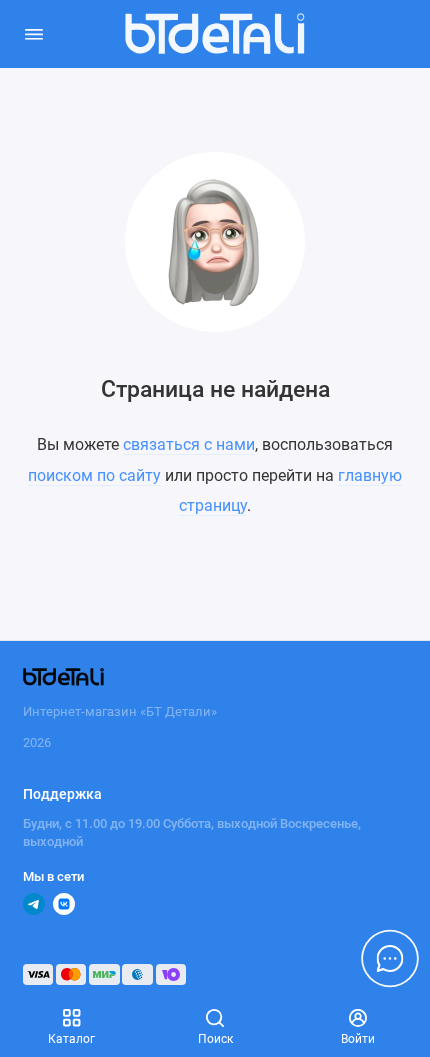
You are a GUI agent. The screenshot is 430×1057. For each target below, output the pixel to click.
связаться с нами (189, 444)
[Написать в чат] (390, 958)
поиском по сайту (94, 475)
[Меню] (34, 34)
